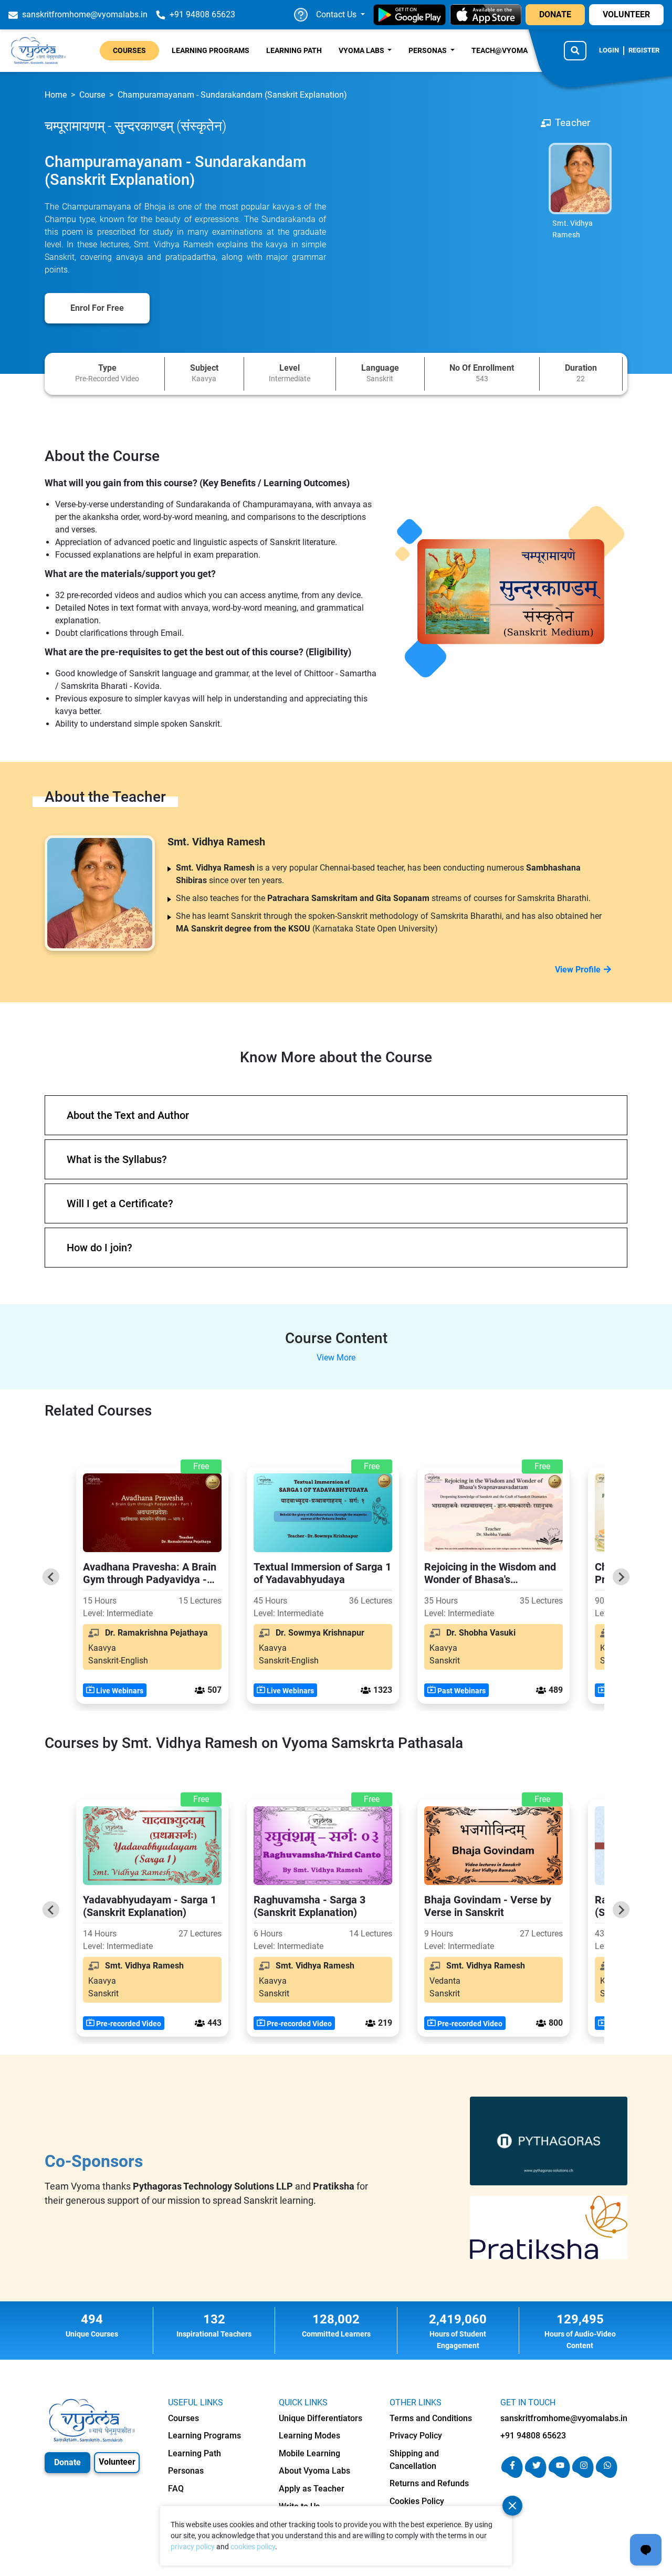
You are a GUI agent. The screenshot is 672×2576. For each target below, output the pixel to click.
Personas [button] (428, 50)
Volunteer (117, 2462)
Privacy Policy (416, 2436)
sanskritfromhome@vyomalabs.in (564, 2418)
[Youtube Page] (559, 2475)
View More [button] (336, 1358)
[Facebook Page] (512, 2475)
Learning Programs (211, 50)
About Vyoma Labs (314, 2471)
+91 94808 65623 (533, 2436)
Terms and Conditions (431, 2418)
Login (609, 50)
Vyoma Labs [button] (362, 50)
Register (644, 50)
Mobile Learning (309, 2453)
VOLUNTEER (626, 14)
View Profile (578, 970)
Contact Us (337, 14)
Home (56, 95)
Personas (186, 2471)
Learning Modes (309, 2436)
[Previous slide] (51, 1577)
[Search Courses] (575, 50)
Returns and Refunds (429, 2483)
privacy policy (193, 2547)
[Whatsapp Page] (607, 2475)
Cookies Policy (417, 2501)
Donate (67, 2462)
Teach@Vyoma (500, 50)
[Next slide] (621, 1577)
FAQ (176, 2489)
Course (92, 95)
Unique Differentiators (321, 2418)
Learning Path (294, 50)
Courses (129, 50)
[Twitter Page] (536, 2475)
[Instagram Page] (583, 2475)
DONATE (555, 14)
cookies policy (253, 2547)
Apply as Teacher (312, 2489)
